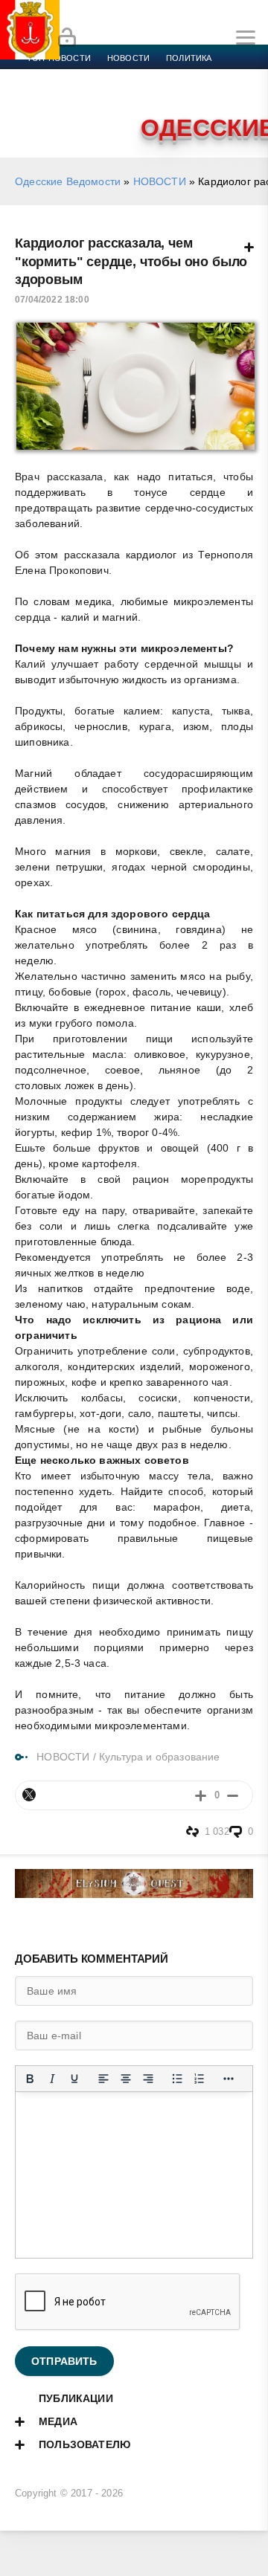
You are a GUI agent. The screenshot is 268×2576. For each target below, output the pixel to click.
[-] (233, 1795)
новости (128, 58)
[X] (29, 1795)
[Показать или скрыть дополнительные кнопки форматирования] (229, 2079)
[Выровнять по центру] (126, 2079)
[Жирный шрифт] (30, 2079)
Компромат (184, 94)
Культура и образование (84, 94)
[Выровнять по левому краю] (103, 2079)
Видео (241, 94)
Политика (189, 58)
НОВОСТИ (160, 181)
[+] (201, 1795)
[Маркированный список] (177, 2079)
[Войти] (67, 38)
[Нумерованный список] (200, 2079)
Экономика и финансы (80, 76)
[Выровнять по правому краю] (148, 2079)
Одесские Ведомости (68, 181)
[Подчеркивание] (74, 2079)
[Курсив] (52, 2079)
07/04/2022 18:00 (52, 300)
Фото (39, 112)
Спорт (165, 76)
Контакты (91, 112)
